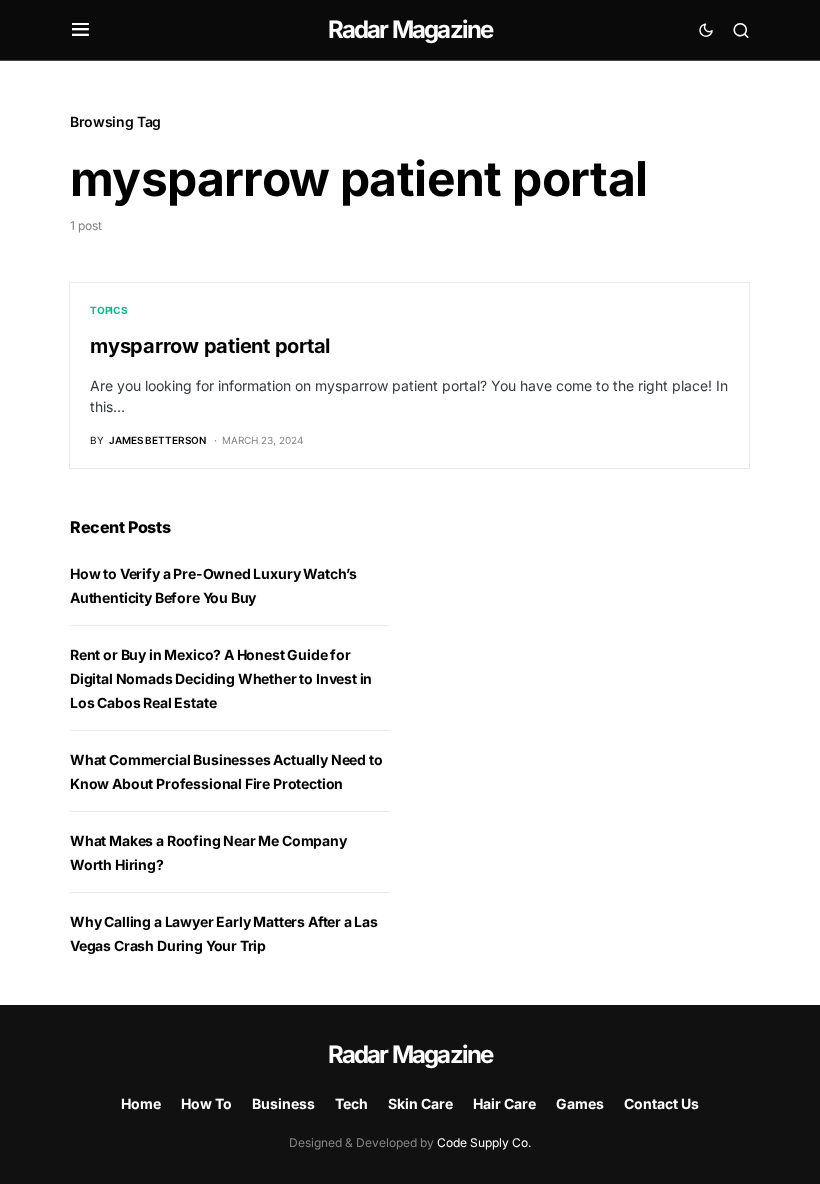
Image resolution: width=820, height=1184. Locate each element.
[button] (80, 30)
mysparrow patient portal (210, 346)
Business (283, 1103)
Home (141, 1103)
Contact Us (661, 1103)
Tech (351, 1103)
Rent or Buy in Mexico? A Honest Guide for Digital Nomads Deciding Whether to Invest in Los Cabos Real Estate (221, 678)
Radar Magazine (410, 29)
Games (580, 1103)
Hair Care (504, 1103)
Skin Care (420, 1103)
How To (206, 1103)
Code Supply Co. (484, 1142)
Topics (109, 310)
